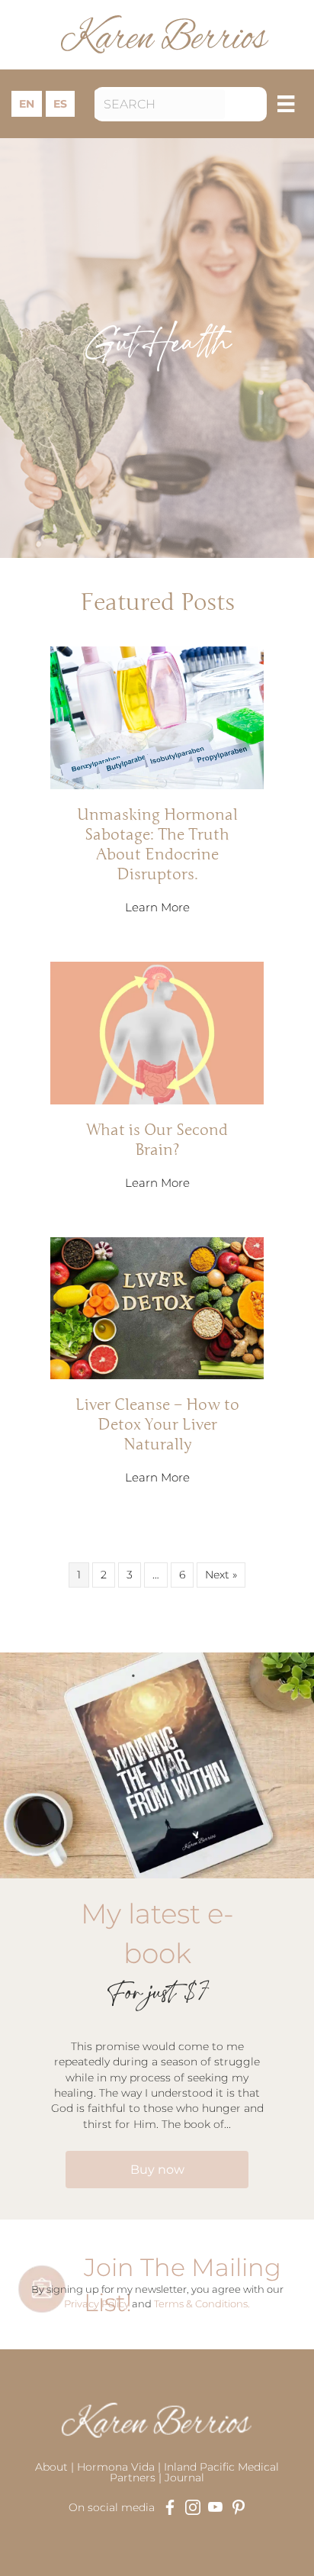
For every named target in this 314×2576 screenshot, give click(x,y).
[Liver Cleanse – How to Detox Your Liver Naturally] (157, 1307)
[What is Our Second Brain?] (157, 1032)
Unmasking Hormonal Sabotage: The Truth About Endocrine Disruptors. (157, 844)
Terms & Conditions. (202, 2304)
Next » (221, 1575)
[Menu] (286, 104)
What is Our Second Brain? (157, 1140)
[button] (250, 104)
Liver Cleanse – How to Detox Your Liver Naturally (157, 1424)
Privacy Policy (97, 2304)
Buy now (157, 2170)
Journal (184, 2478)
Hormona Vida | (120, 2467)
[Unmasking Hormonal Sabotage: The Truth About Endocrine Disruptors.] (157, 717)
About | (56, 2467)
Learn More (157, 907)
